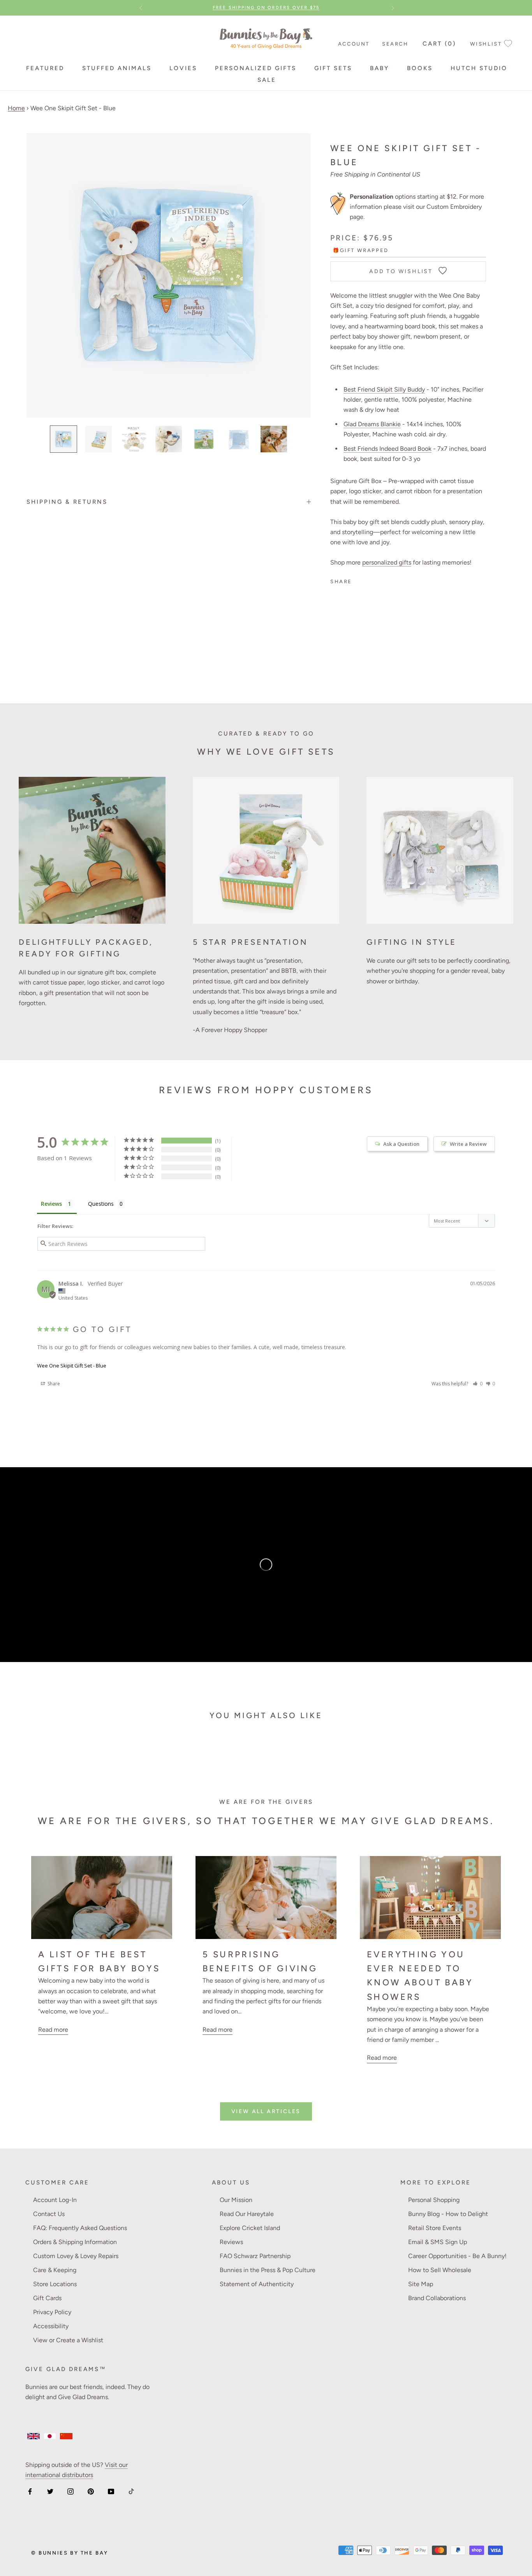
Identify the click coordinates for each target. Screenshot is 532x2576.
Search (395, 44)
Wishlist (486, 44)
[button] (478, 1384)
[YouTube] (111, 2491)
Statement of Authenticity (257, 2284)
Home (16, 108)
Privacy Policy (52, 2312)
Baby (380, 68)
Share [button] (53, 1384)
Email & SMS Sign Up (438, 2242)
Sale (267, 80)
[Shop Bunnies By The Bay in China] (66, 2436)
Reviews (231, 2242)
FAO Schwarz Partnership (255, 2256)
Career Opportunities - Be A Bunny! (457, 2256)
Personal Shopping (434, 2200)
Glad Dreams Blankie (372, 424)
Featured (45, 68)
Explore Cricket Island (250, 2228)
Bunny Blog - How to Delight (448, 2214)
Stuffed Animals (117, 68)
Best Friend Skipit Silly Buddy (384, 389)
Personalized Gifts (256, 68)
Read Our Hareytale (247, 2214)
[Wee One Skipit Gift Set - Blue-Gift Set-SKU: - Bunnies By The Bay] (63, 439)
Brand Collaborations (437, 2298)
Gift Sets (333, 68)
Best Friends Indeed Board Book (388, 449)
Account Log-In (55, 2200)
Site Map (421, 2284)
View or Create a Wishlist (68, 2340)
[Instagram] (70, 2491)
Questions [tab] (101, 1204)
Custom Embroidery (454, 207)
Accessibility (51, 2326)
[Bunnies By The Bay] (266, 36)
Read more (53, 2030)
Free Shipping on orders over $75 (266, 8)
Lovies (183, 68)
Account (354, 44)
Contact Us (49, 2214)
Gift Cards (47, 2298)
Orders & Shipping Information (75, 2242)
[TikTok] (131, 2491)
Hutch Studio (479, 68)
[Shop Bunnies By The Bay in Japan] (50, 2436)
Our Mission (236, 2200)
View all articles (266, 2111)
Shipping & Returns (67, 502)
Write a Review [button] (468, 1144)
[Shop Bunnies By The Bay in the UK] (33, 2436)
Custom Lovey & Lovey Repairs (76, 2256)
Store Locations (55, 2284)
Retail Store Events (435, 2228)
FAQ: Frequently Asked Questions (80, 2228)
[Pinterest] (91, 2491)
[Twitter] (50, 2491)
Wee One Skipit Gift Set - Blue (72, 1366)
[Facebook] (30, 2491)
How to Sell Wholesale (440, 2270)
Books (420, 68)
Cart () (439, 44)
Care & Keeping (55, 2270)
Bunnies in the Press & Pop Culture (268, 2270)
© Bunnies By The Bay (70, 2553)
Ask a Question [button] (401, 1144)
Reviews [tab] (51, 1204)
